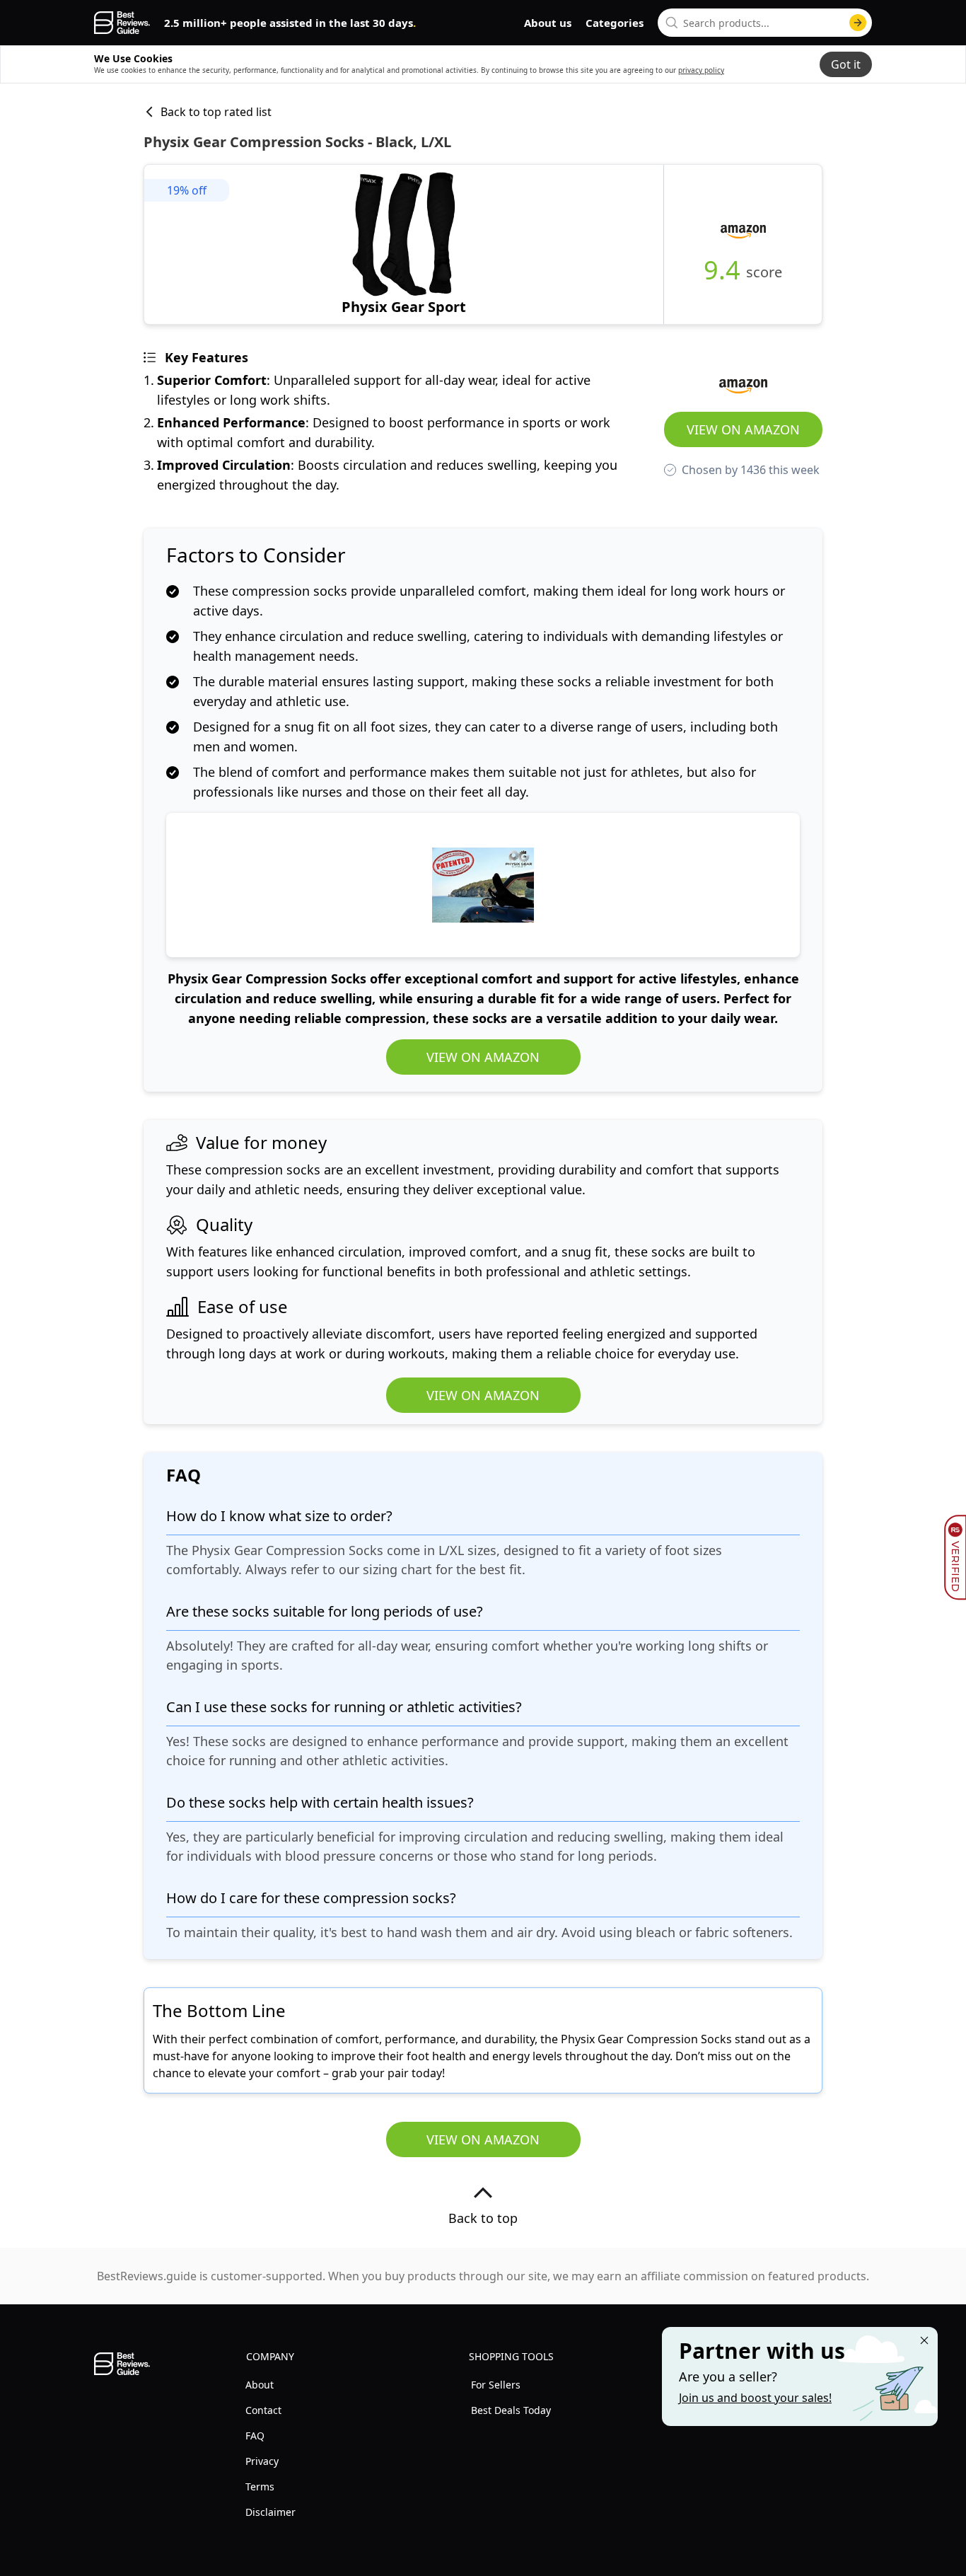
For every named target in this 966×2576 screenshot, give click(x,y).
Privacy (262, 2461)
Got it (846, 64)
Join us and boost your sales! (755, 2398)
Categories (615, 23)
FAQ (255, 2436)
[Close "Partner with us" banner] (924, 2340)
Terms (260, 2487)
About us (548, 23)
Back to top (483, 2218)
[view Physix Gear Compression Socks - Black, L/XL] (404, 244)
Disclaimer (270, 2512)
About (260, 2385)
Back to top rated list (216, 112)
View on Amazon (743, 429)
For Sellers (496, 2385)
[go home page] (122, 23)
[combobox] (765, 23)
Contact (263, 2410)
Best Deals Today (511, 2410)
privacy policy (701, 70)
